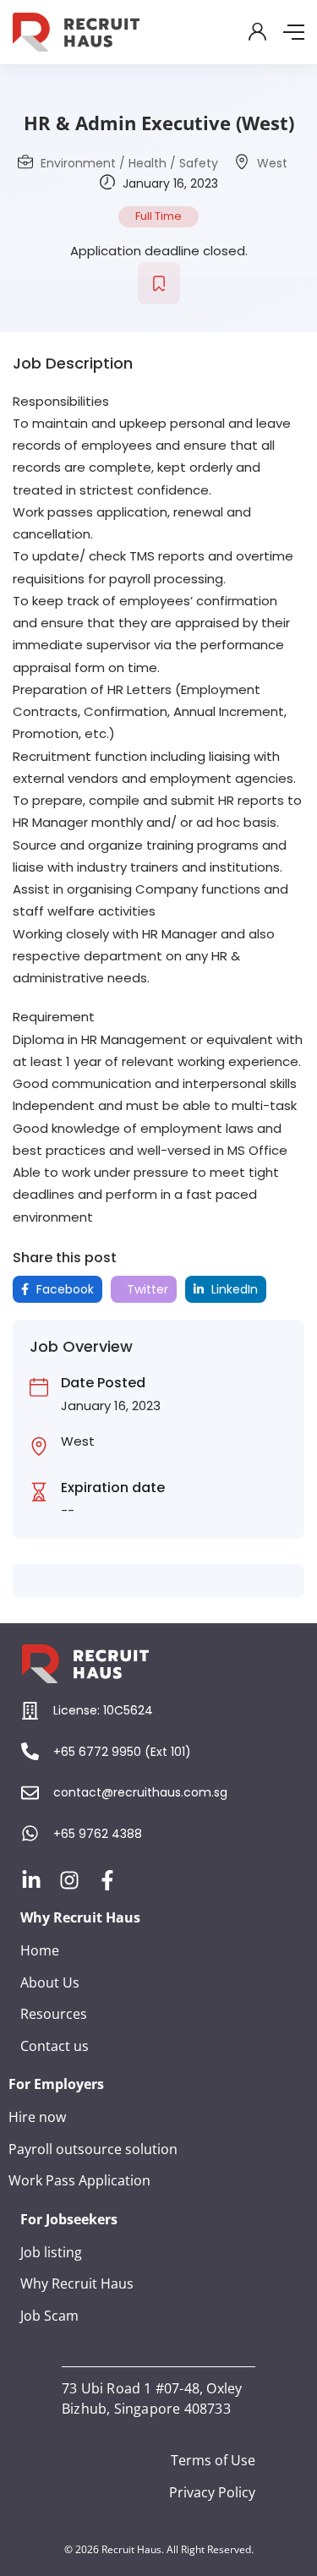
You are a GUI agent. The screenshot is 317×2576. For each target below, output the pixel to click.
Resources (54, 2014)
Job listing (51, 2252)
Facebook (63, 1289)
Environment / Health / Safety (129, 163)
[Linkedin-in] (31, 1880)
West (272, 163)
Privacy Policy (212, 2492)
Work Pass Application (79, 2180)
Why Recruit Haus (77, 2283)
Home (40, 1950)
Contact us (55, 2046)
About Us (50, 1983)
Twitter (146, 1289)
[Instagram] (69, 1880)
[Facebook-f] (107, 1880)
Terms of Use (213, 2460)
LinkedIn (233, 1289)
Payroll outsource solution (93, 2149)
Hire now (37, 2117)
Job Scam (49, 2316)
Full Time (158, 216)
